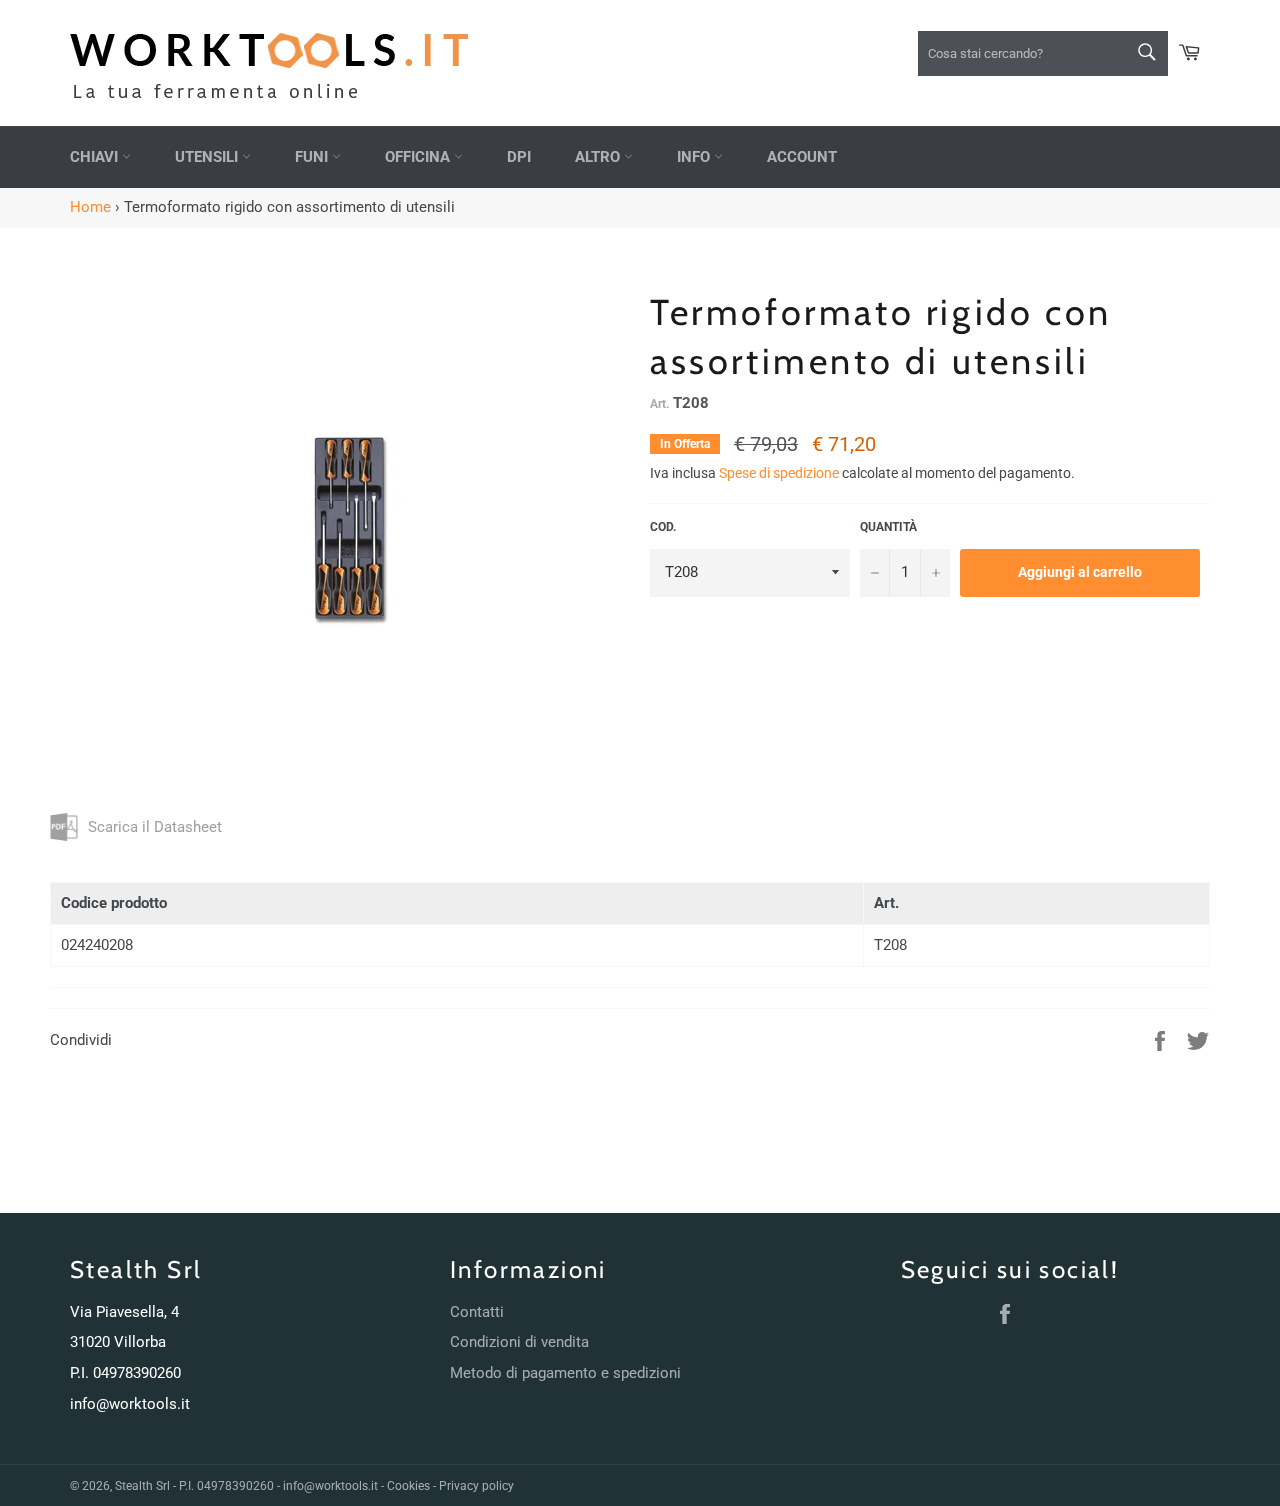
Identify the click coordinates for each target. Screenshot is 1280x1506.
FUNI (313, 157)
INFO (695, 157)
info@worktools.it (130, 1404)
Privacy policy (476, 1486)
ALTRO (599, 157)
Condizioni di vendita (519, 1342)
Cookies (408, 1486)
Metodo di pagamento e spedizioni (565, 1373)
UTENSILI (208, 157)
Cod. (663, 527)
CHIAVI (96, 157)
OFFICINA (419, 157)
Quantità (888, 527)
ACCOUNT (802, 157)
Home (90, 207)
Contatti (477, 1312)
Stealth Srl (142, 1486)
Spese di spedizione (779, 473)
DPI (519, 157)
